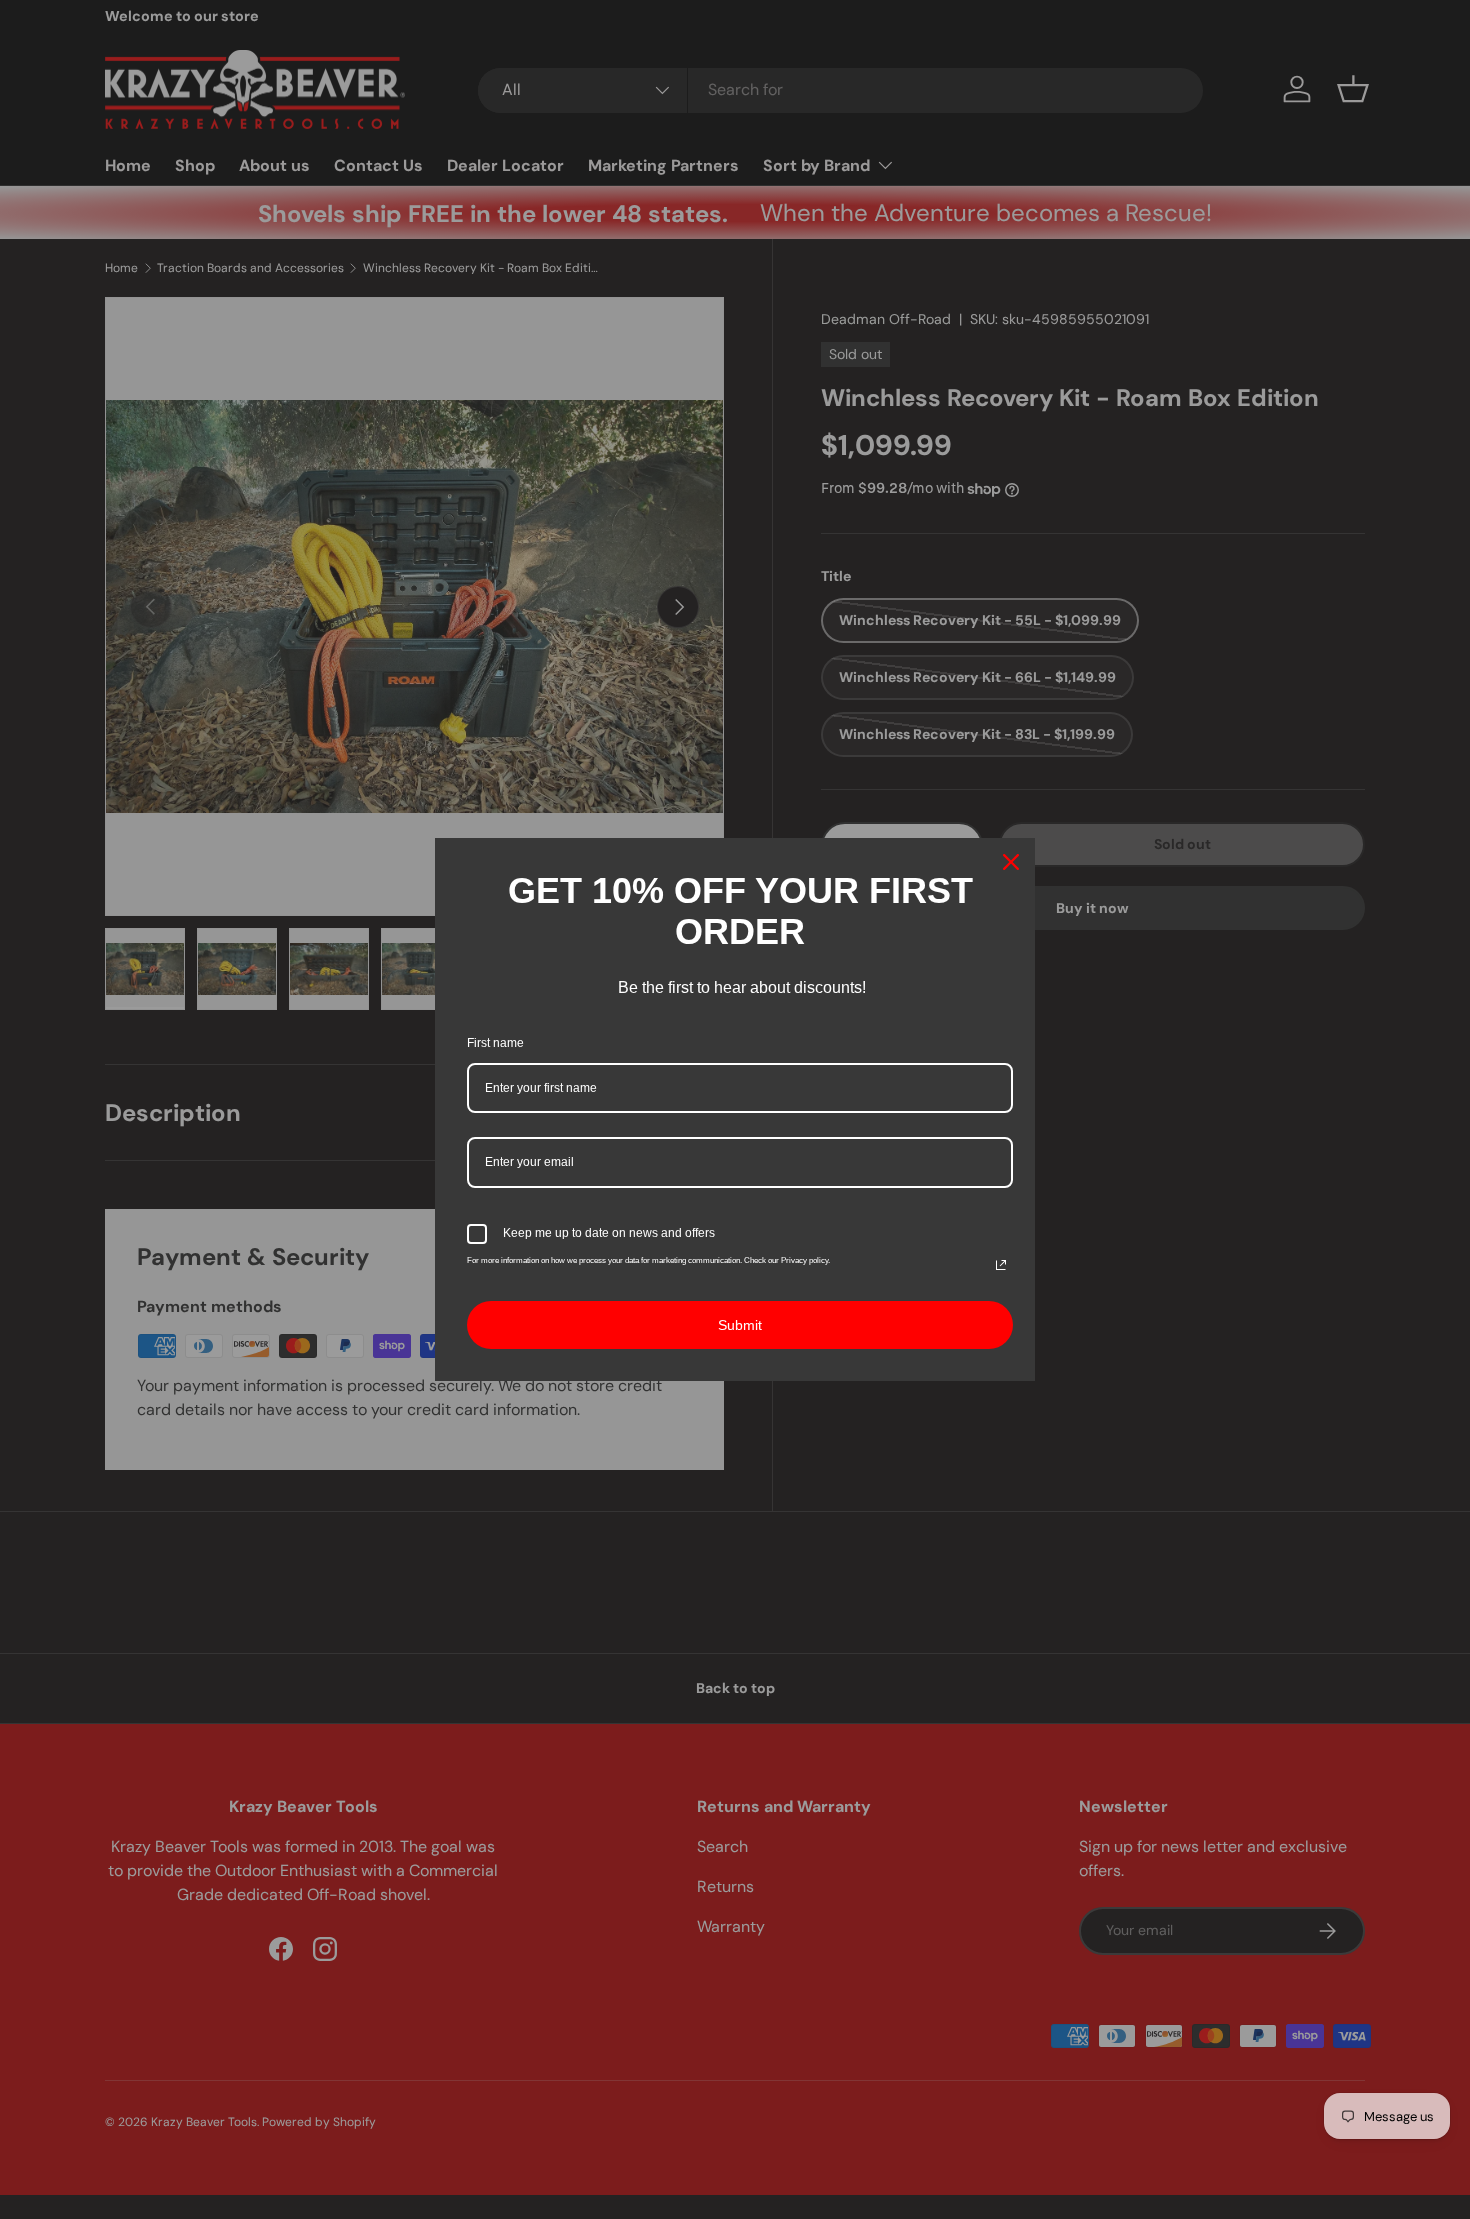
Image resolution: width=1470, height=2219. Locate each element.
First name (495, 1043)
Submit (740, 1325)
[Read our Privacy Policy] (1001, 1265)
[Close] (1011, 862)
